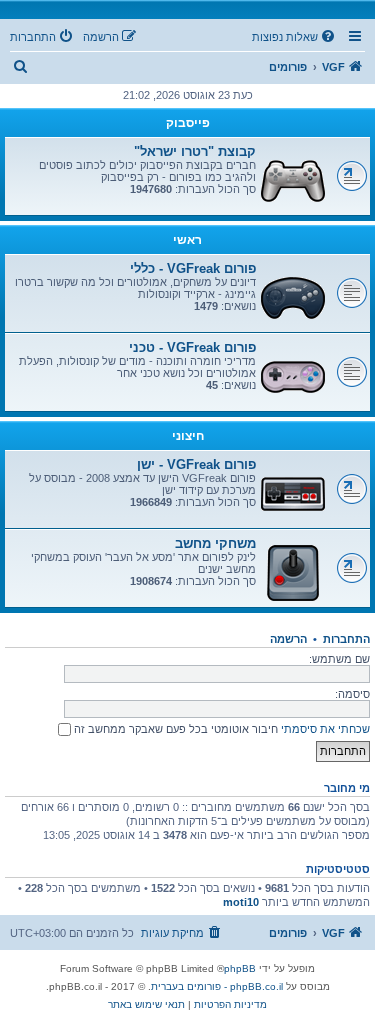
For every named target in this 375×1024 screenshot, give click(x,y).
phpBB (240, 968)
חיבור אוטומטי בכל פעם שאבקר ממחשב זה (174, 729)
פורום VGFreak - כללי (193, 268)
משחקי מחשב (215, 543)
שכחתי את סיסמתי (325, 729)
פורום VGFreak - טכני (192, 347)
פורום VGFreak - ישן (196, 464)
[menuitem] (295, 37)
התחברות (346, 639)
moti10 (241, 902)
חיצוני (188, 436)
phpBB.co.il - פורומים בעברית (217, 986)
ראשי (187, 240)
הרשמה (288, 639)
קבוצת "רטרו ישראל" (195, 151)
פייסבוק (188, 123)
